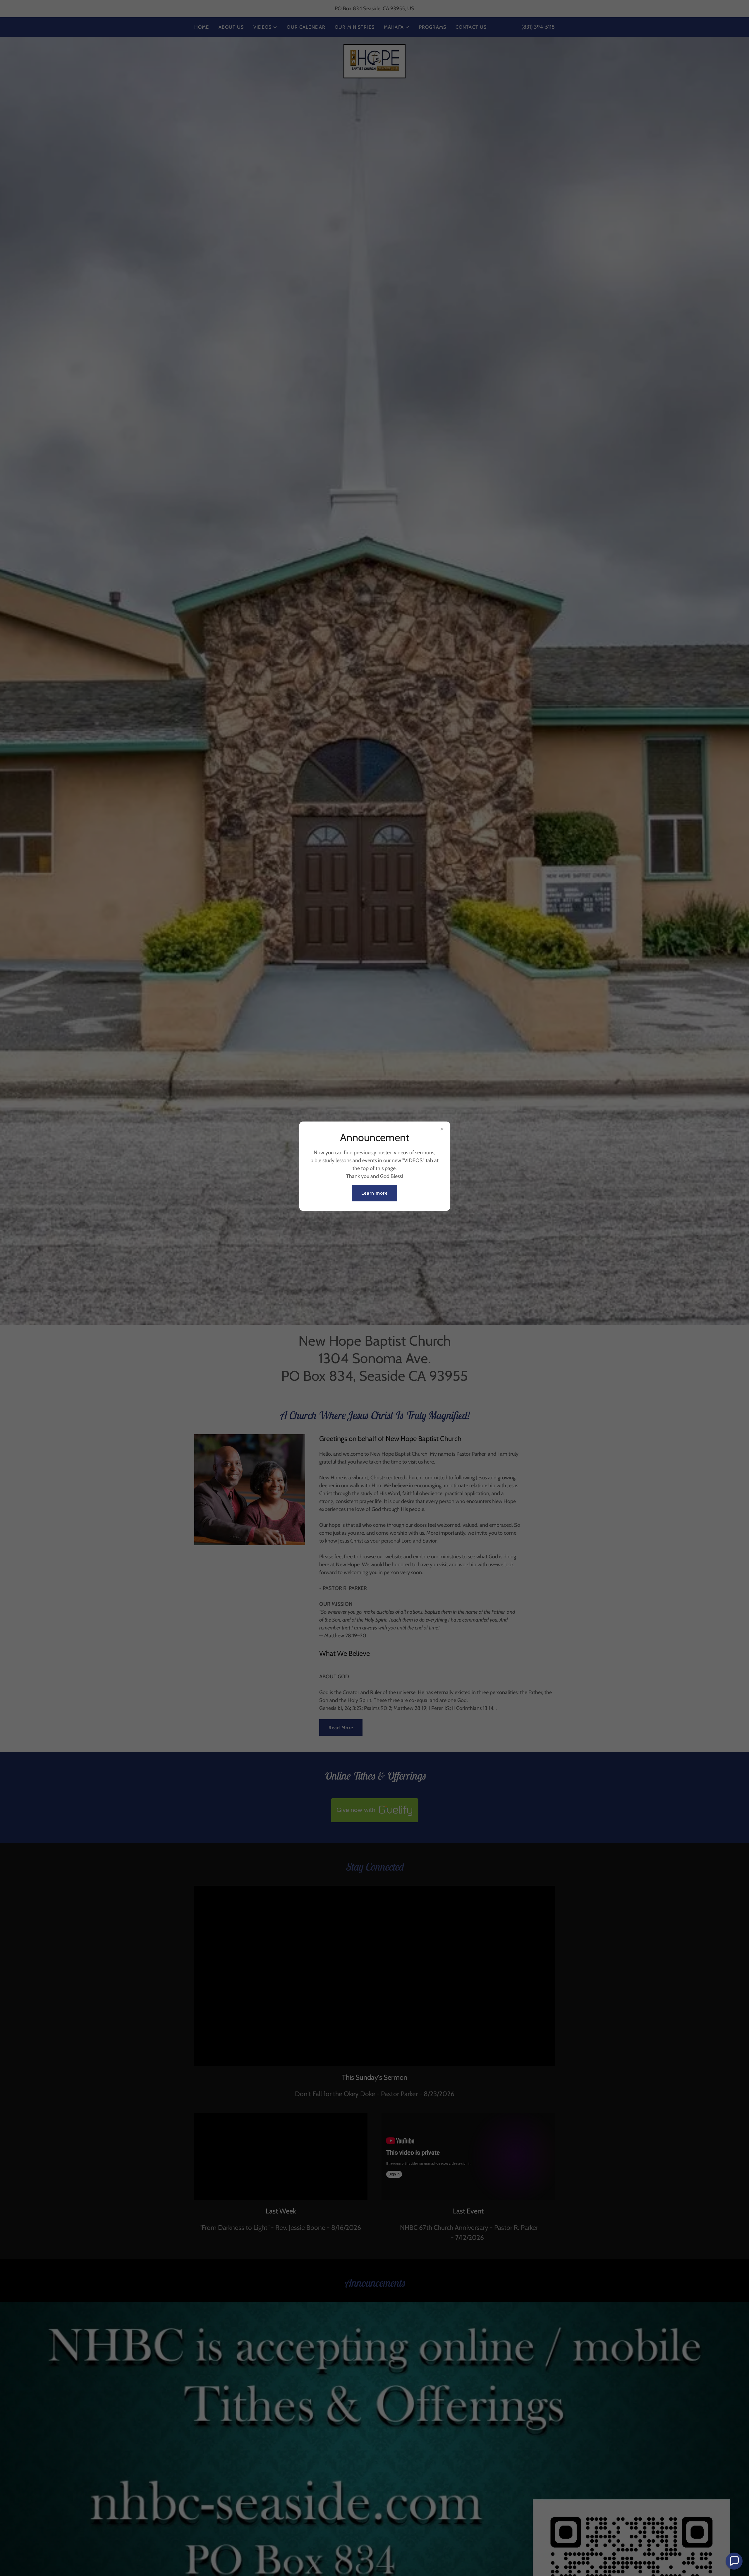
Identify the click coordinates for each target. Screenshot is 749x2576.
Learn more (374, 1193)
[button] (734, 2561)
